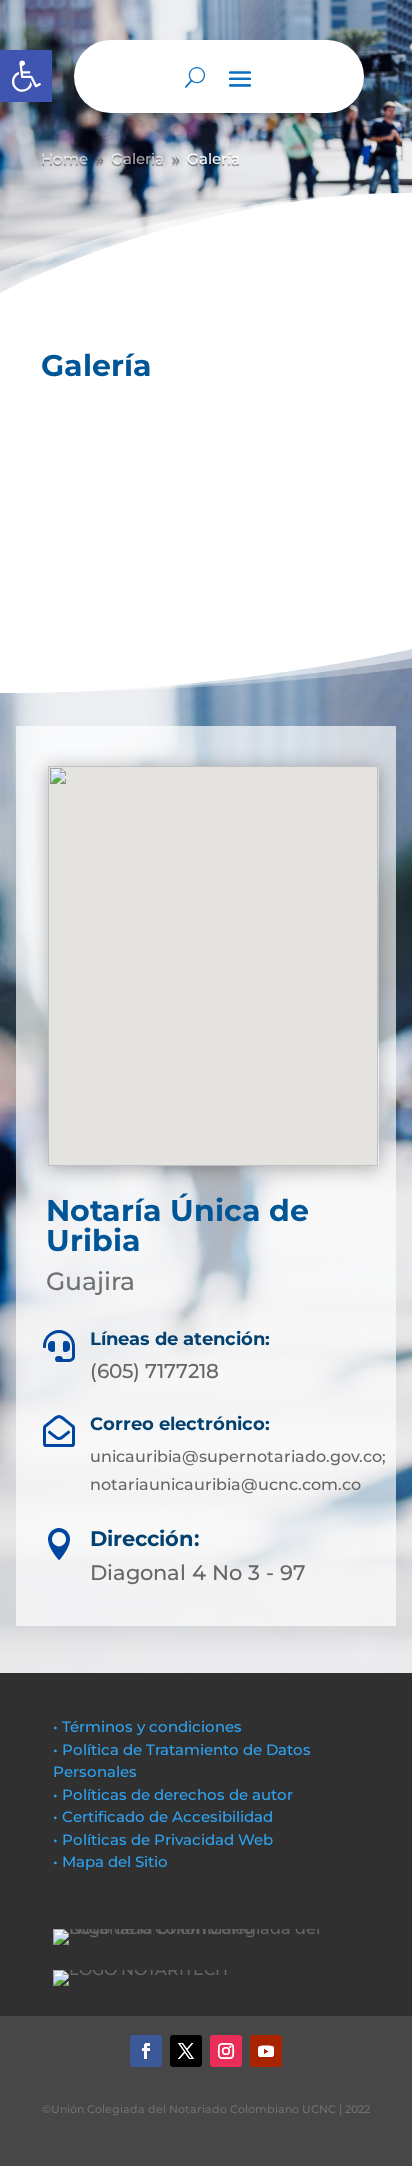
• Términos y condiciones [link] (147, 1726)
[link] (26, 76)
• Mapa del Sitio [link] (112, 1861)
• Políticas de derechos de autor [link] (173, 1794)
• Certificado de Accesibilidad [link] (163, 1816)
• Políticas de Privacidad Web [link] (163, 1839)
